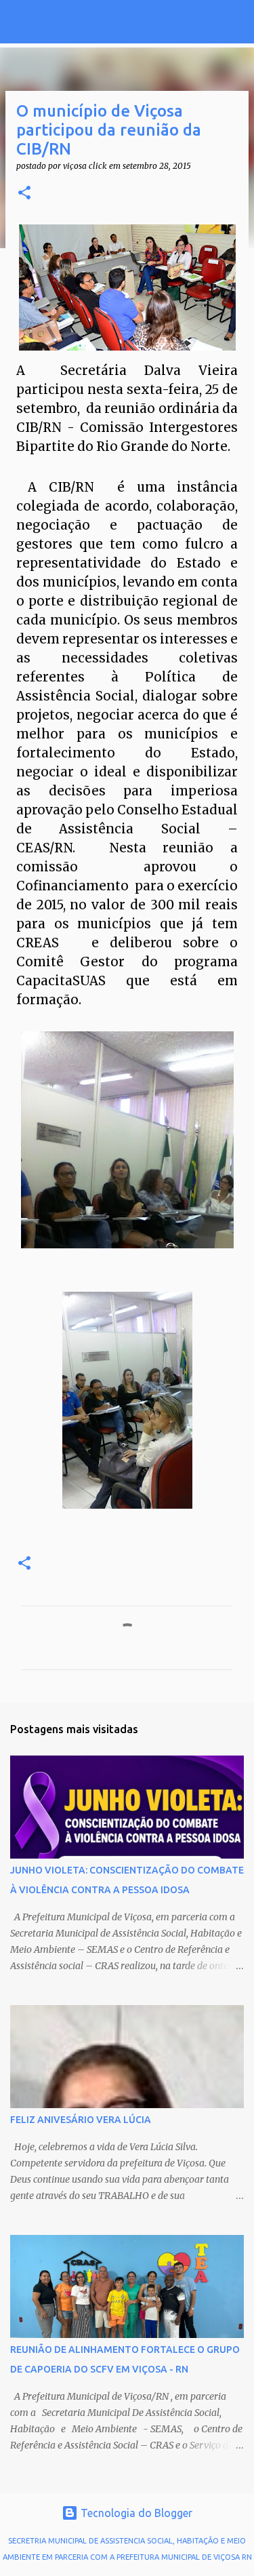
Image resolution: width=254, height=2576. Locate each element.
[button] (24, 194)
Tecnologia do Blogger (135, 2513)
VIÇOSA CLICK (73, 22)
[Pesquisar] (235, 22)
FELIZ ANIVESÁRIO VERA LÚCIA (81, 2120)
